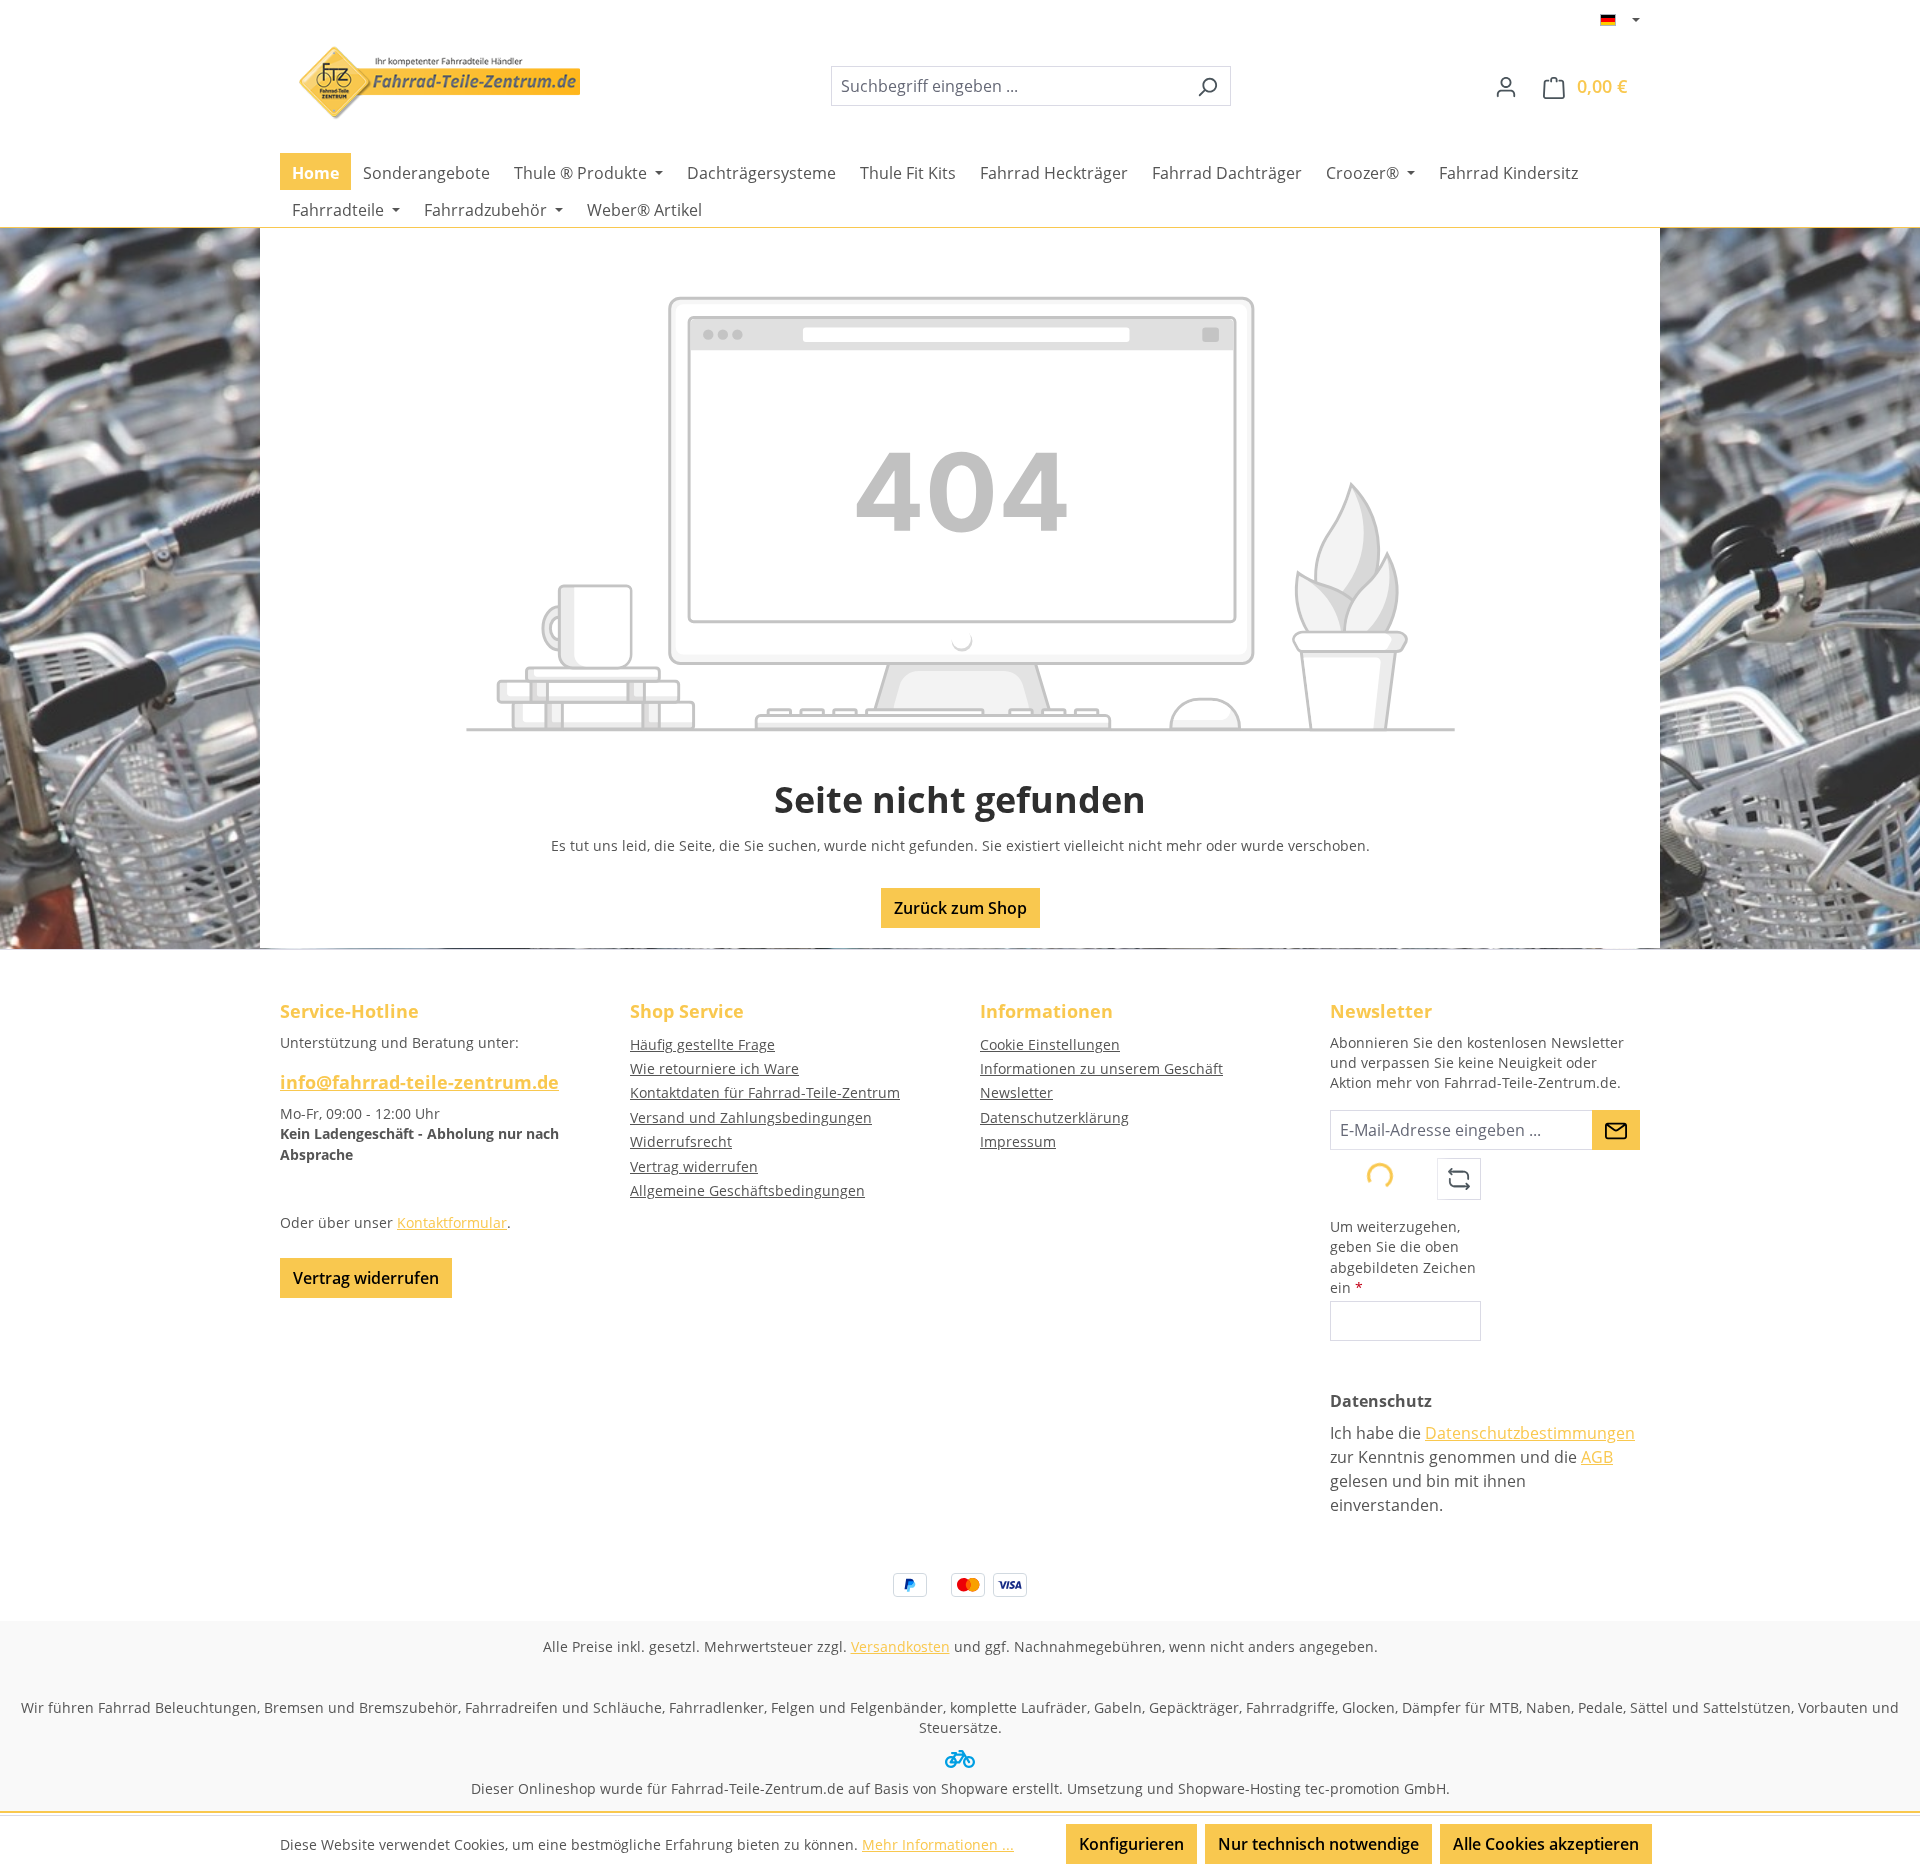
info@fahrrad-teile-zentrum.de (419, 1082)
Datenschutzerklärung (1054, 1117)
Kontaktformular (452, 1222)
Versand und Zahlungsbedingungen (751, 1117)
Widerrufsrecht (681, 1141)
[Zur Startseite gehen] (430, 82)
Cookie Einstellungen (1050, 1044)
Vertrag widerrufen (366, 1278)
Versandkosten (900, 1646)
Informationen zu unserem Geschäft (1101, 1068)
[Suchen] (1207, 86)
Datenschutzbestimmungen (1530, 1433)
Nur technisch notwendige (1318, 1844)
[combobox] (1008, 86)
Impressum (1018, 1141)
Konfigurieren (1131, 1844)
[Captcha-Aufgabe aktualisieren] (1459, 1179)
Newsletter (1016, 1092)
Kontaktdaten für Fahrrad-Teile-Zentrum (765, 1092)
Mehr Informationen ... (938, 1844)
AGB (1597, 1457)
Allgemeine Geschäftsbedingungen (747, 1190)
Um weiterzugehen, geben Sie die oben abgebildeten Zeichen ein (1403, 1257)
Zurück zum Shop (960, 908)
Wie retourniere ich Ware (714, 1068)
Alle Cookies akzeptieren (1546, 1844)
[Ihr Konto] (1506, 86)
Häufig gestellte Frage (702, 1044)
